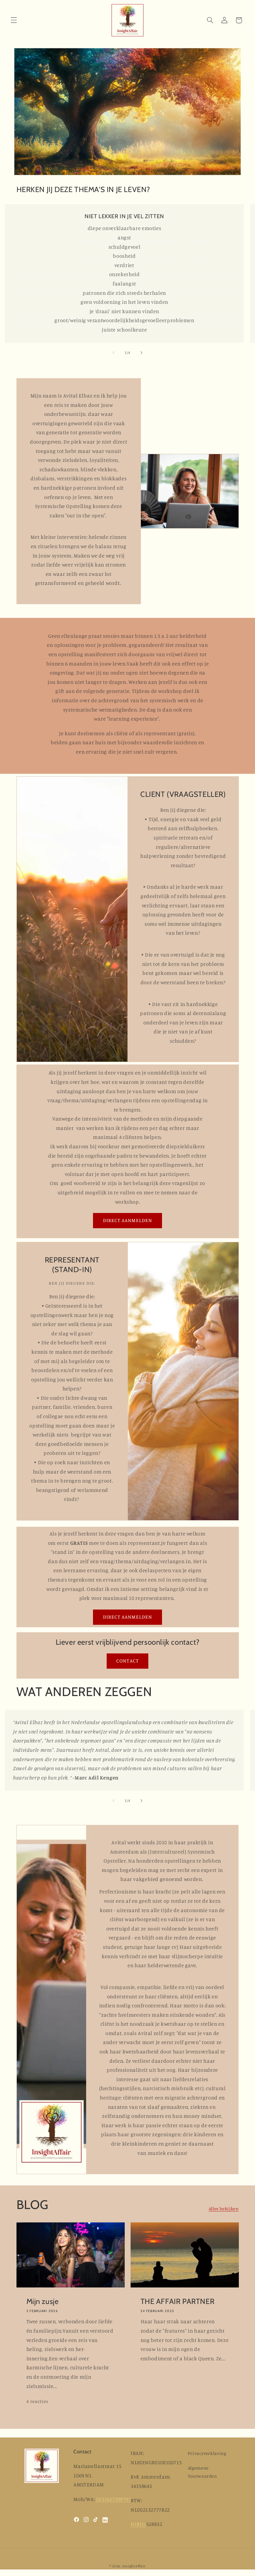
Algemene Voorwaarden (202, 2472)
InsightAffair (134, 2566)
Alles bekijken (224, 2209)
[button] (14, 20)
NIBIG (138, 2524)
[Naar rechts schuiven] (141, 353)
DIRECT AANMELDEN (128, 1220)
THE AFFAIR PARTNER (178, 2301)
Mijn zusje (42, 2301)
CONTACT (127, 1661)
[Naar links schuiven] (114, 353)
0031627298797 (114, 2499)
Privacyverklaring (207, 2453)
